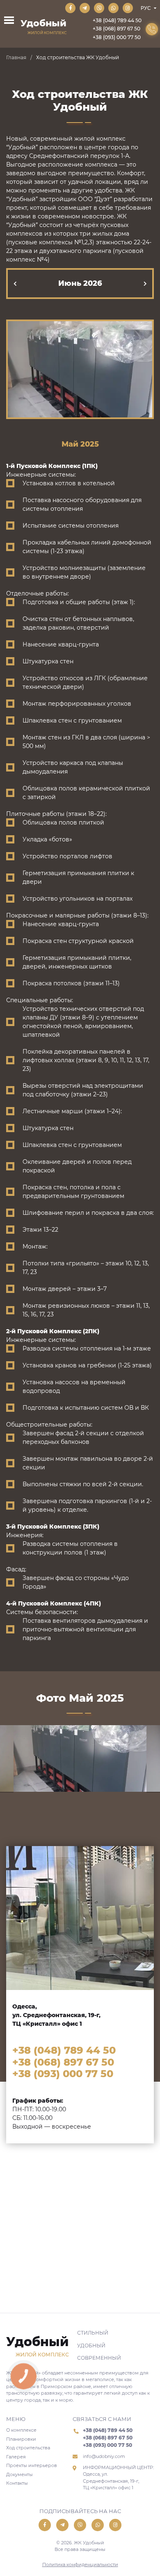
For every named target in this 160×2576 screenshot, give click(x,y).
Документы (19, 2474)
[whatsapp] (113, 8)
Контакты (17, 2483)
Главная (16, 57)
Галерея (16, 2457)
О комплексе (21, 2430)
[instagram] (128, 8)
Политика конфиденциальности (80, 2564)
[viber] (99, 8)
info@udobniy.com (104, 2456)
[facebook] (70, 8)
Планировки (21, 2439)
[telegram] (85, 8)
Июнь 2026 (80, 283)
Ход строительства (28, 2448)
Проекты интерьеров (32, 2465)
